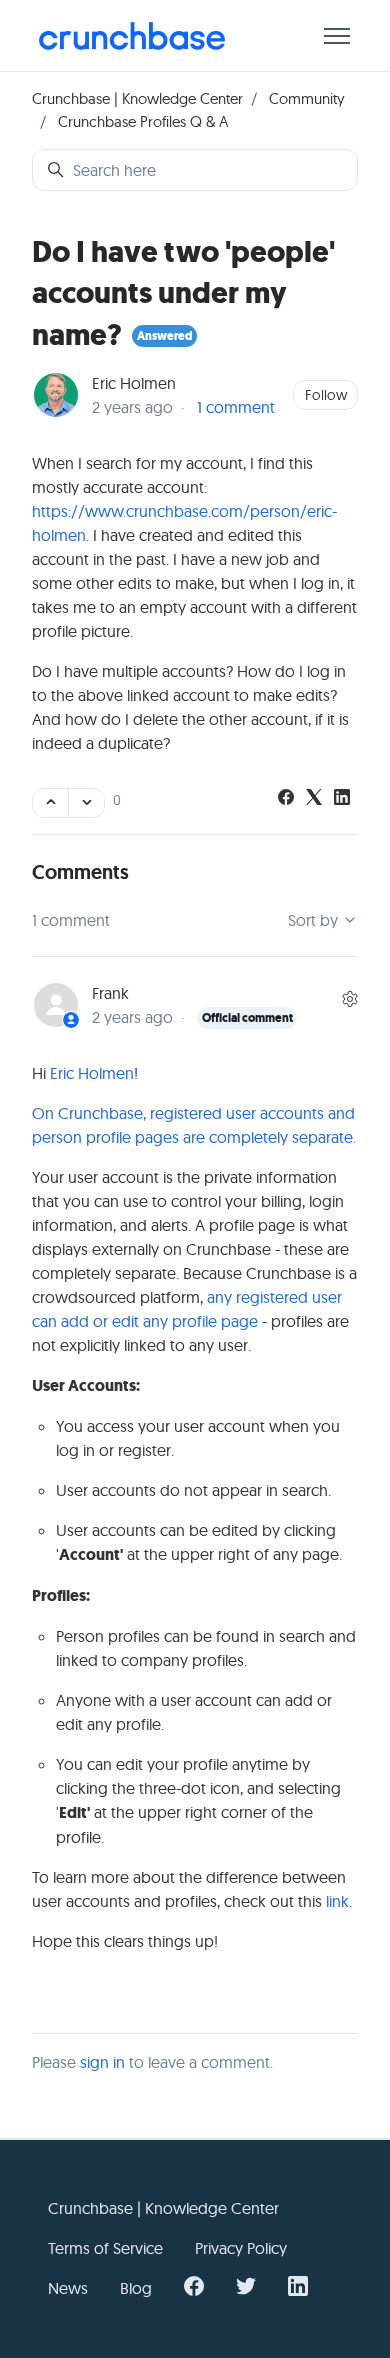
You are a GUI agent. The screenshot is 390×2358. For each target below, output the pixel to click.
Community (307, 98)
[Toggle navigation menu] (337, 36)
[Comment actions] (350, 999)
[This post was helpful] (50, 803)
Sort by (315, 920)
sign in (102, 2062)
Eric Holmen (134, 383)
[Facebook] (286, 799)
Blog (136, 2288)
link (337, 1901)
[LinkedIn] (342, 799)
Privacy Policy (241, 2248)
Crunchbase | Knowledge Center (137, 98)
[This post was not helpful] (86, 803)
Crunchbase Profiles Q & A (143, 121)
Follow (326, 395)
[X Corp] (314, 799)
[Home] (132, 36)
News (68, 2288)
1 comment (236, 407)
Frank (110, 993)
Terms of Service (105, 2248)
